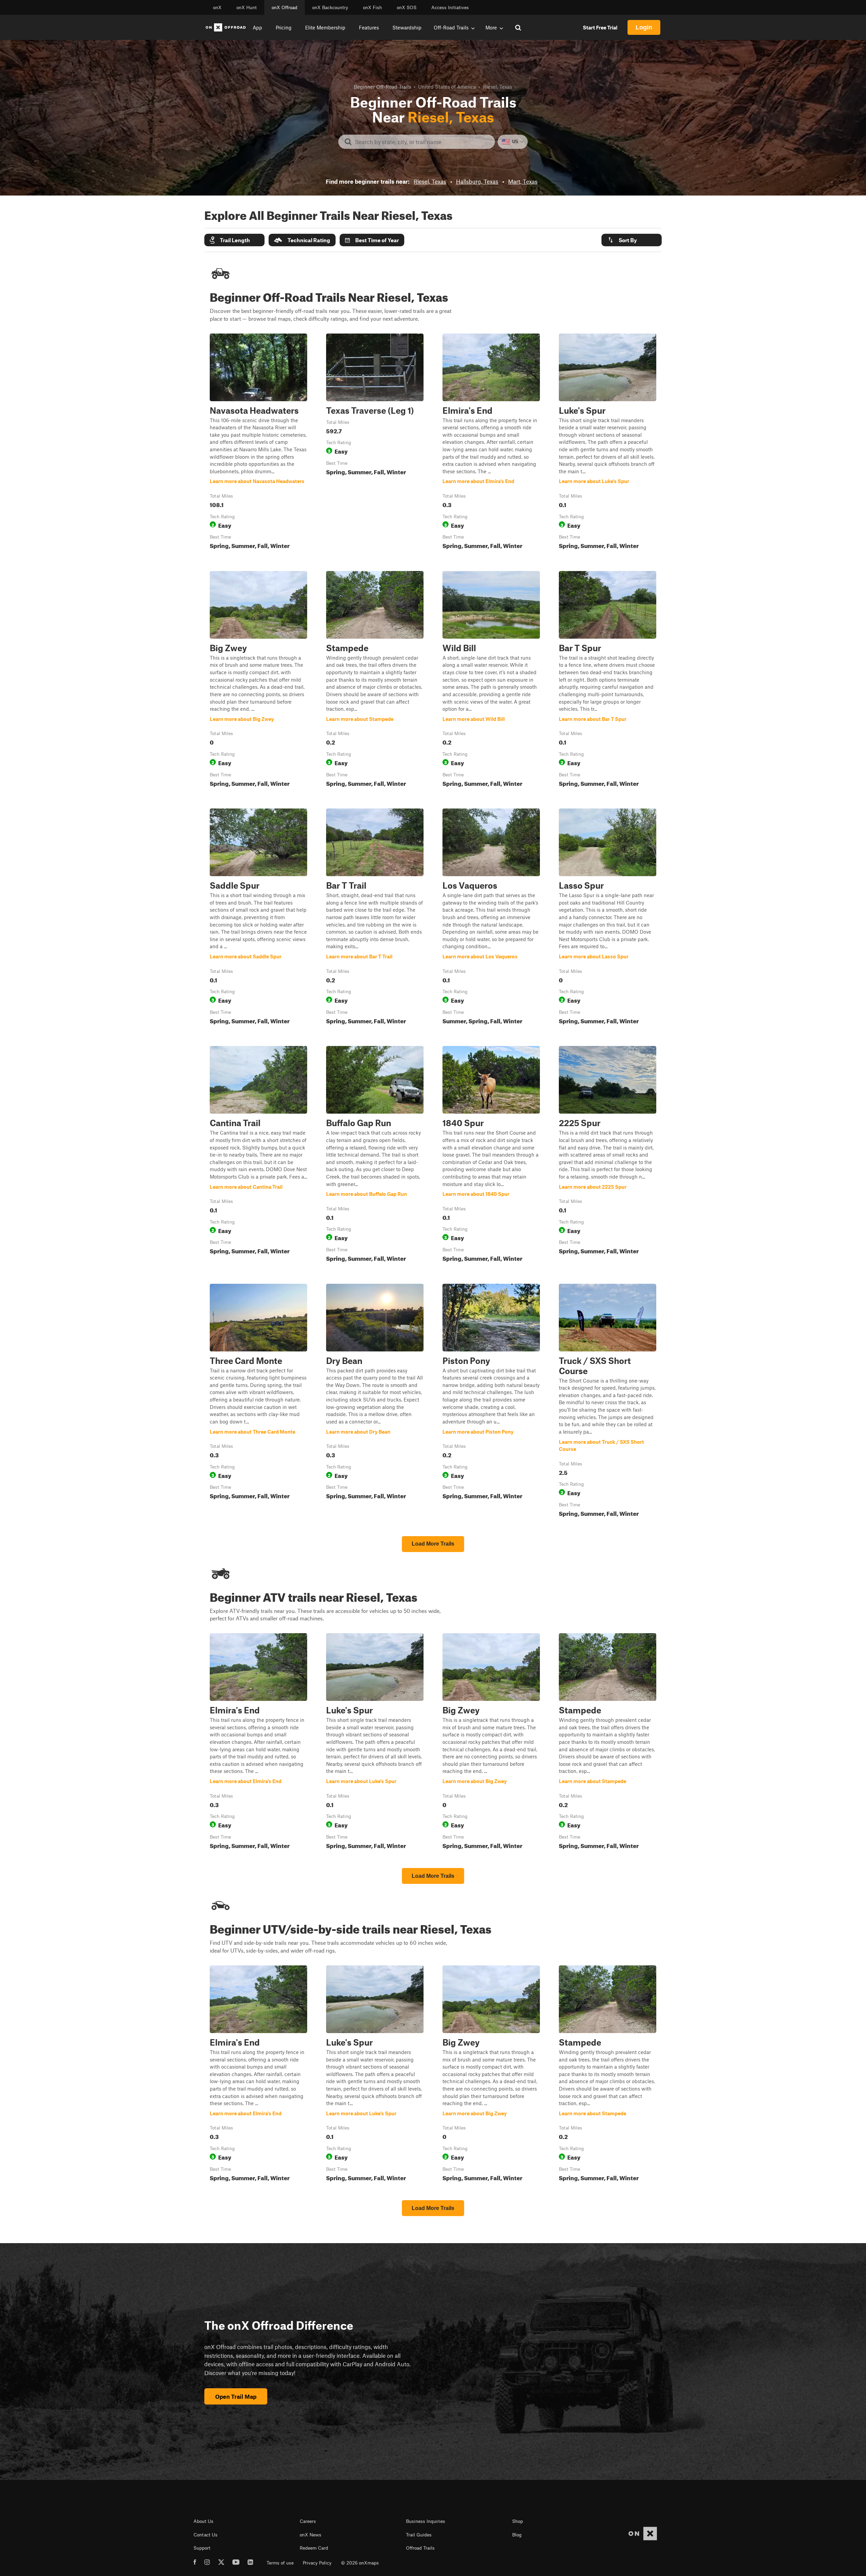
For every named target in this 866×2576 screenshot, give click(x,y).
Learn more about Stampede (375, 680)
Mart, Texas (523, 181)
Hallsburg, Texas (477, 181)
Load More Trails (433, 1544)
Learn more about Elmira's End (491, 443)
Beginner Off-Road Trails (382, 87)
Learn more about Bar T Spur (608, 680)
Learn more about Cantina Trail (258, 1155)
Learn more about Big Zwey (258, 680)
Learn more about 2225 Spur (608, 1155)
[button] (234, 240)
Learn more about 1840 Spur (491, 1155)
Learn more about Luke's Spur (608, 443)
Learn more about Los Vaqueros (491, 918)
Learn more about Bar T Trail (375, 918)
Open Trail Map (236, 2396)
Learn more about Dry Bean (375, 1402)
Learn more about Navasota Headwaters (258, 443)
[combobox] (422, 142)
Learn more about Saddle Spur (258, 918)
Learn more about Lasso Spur (608, 918)
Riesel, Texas (430, 181)
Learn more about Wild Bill (491, 680)
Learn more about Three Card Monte (258, 1402)
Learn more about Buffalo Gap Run (375, 1155)
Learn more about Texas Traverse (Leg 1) (375, 443)
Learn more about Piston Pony (491, 1402)
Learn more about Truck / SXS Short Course (608, 1402)
